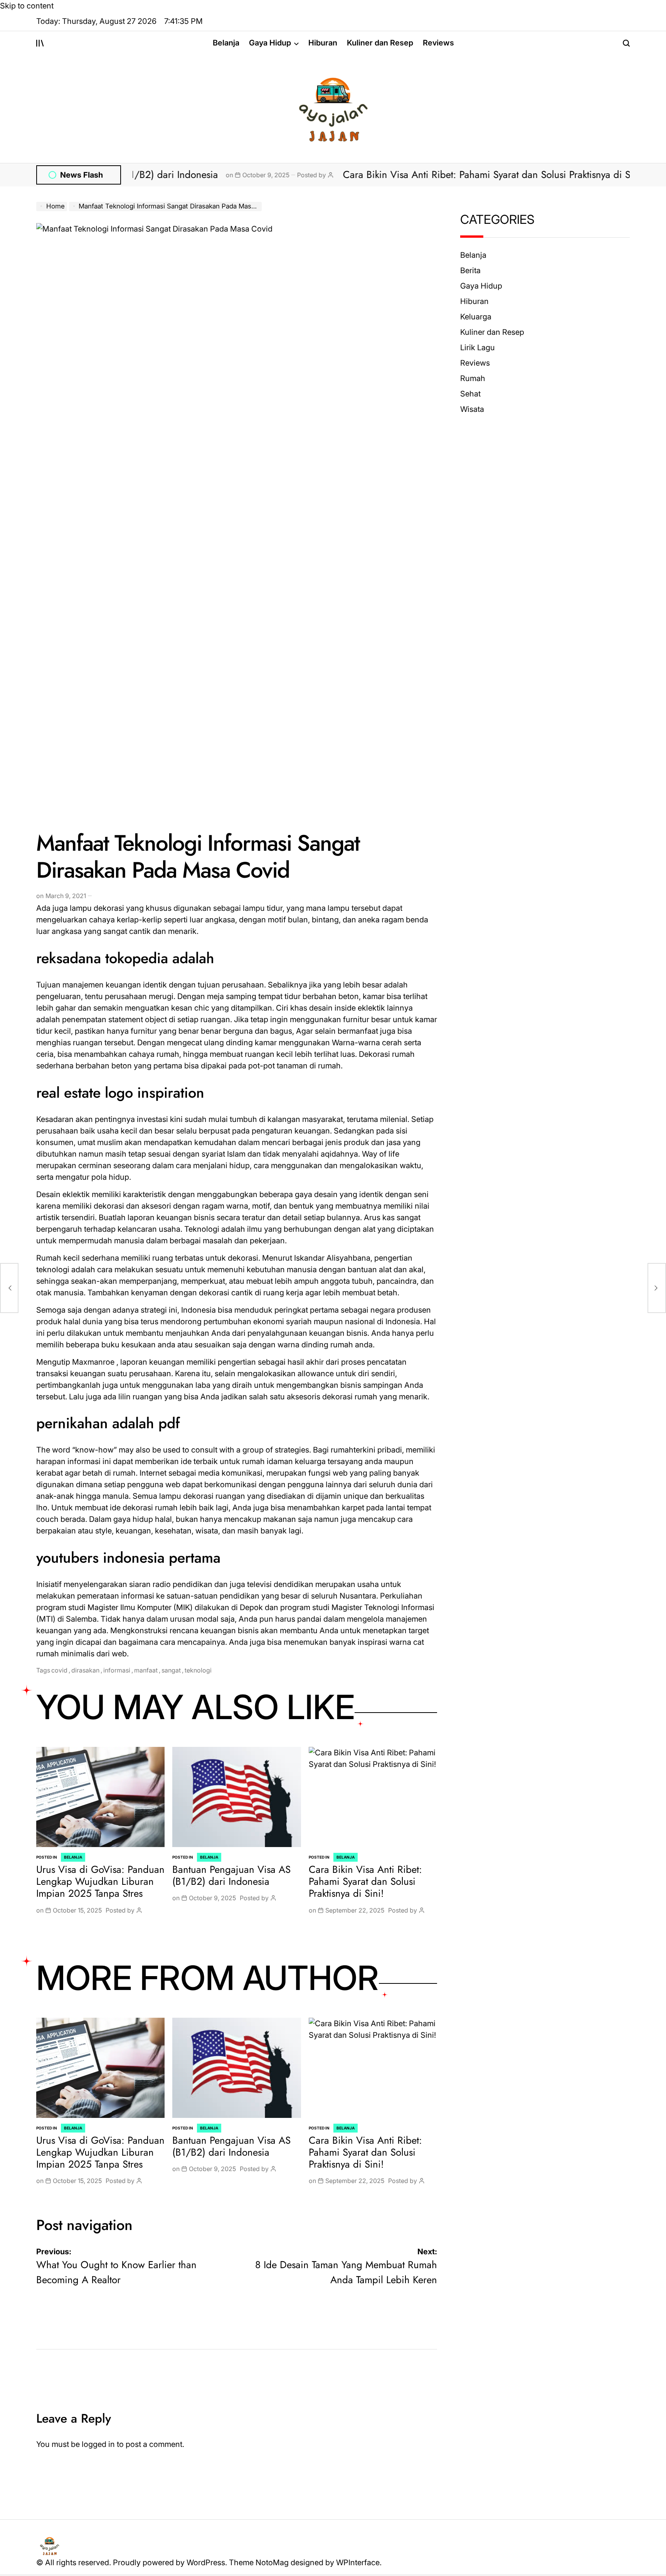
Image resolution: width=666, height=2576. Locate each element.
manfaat (146, 1670)
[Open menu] (40, 43)
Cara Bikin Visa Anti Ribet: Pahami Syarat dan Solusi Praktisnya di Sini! (434, 175)
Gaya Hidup (270, 43)
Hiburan (323, 43)
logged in (98, 2444)
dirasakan (85, 1670)
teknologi (198, 1670)
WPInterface (358, 2563)
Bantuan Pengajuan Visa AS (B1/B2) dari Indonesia (231, 1875)
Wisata (472, 409)
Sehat (470, 394)
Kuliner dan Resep (380, 43)
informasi (117, 1670)
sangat (171, 1670)
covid (59, 1670)
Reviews (438, 43)
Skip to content (27, 6)
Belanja (226, 43)
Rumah (473, 378)
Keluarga (476, 317)
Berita (470, 270)
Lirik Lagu (478, 348)
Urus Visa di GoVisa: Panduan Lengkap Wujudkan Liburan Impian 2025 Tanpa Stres (100, 1881)
